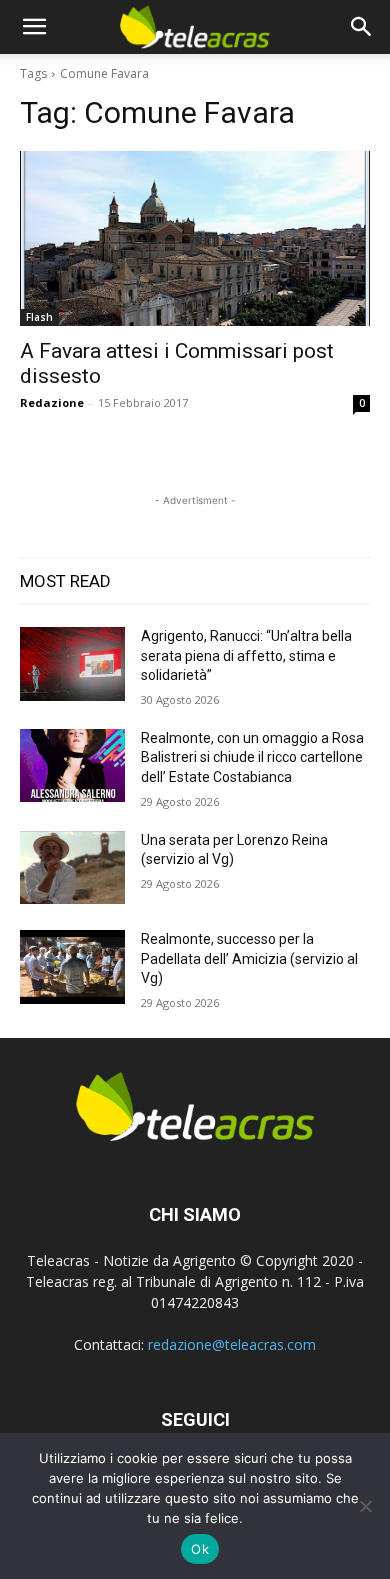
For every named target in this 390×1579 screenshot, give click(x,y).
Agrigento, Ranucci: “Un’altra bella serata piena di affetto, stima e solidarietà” (246, 655)
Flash (39, 317)
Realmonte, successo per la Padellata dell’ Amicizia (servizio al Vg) (249, 958)
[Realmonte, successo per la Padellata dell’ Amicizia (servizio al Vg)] (72, 967)
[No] (365, 1506)
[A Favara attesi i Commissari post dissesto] (195, 238)
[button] (34, 27)
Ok (200, 1549)
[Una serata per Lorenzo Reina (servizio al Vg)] (72, 868)
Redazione (52, 402)
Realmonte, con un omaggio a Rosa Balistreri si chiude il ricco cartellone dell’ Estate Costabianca (252, 757)
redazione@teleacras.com (232, 1344)
